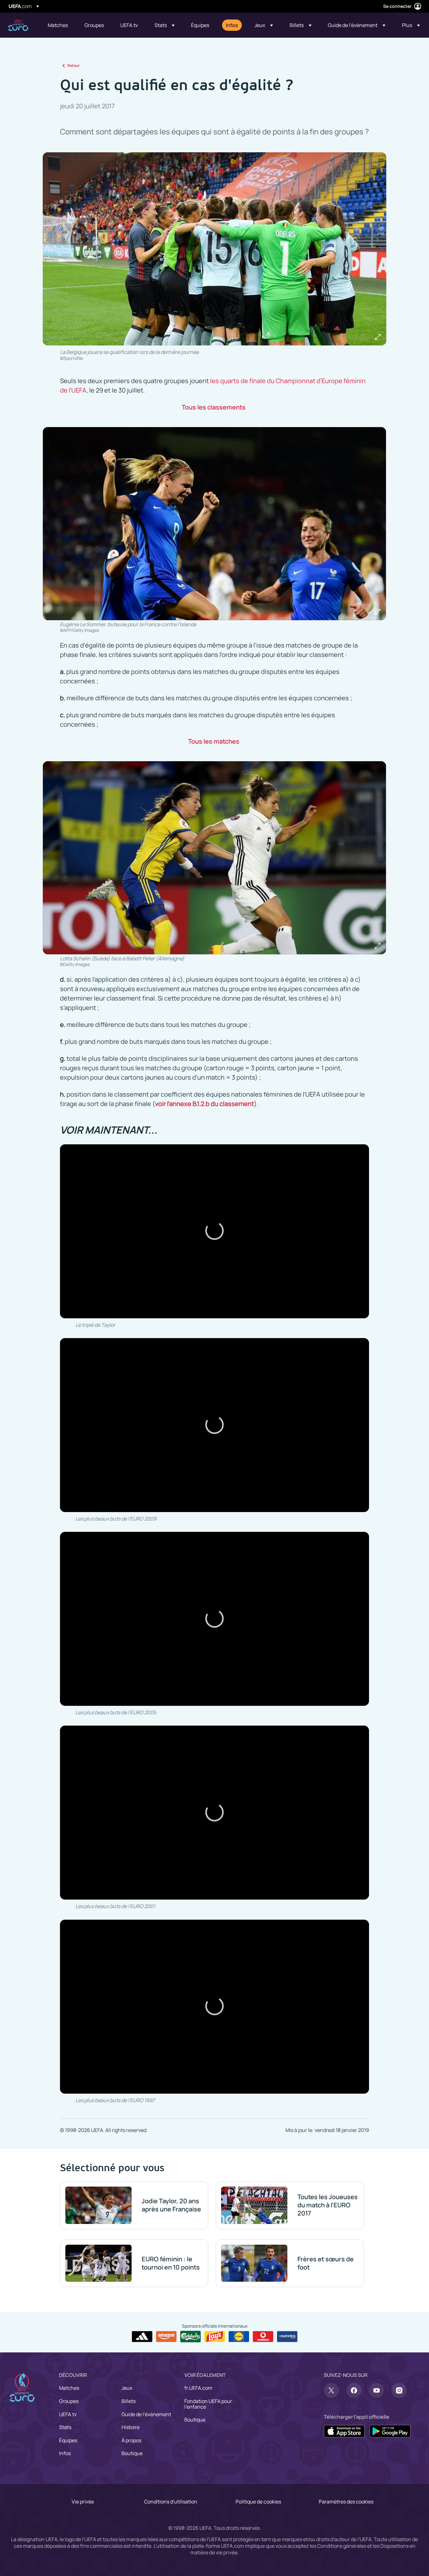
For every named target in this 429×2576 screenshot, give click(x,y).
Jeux (127, 2388)
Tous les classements (214, 407)
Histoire (130, 2427)
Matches (69, 2388)
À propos (131, 2440)
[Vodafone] (263, 2337)
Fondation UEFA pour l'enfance (208, 2404)
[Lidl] (239, 2337)
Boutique (132, 2453)
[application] (215, 1231)
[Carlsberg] (190, 2336)
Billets (129, 2401)
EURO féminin (18, 25)
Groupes (69, 2401)
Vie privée (83, 2502)
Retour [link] (74, 65)
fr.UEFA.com (198, 2388)
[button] (165, 25)
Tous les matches (214, 741)
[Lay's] (215, 2337)
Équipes (68, 2440)
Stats (65, 2427)
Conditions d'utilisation (171, 2502)
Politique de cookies (258, 2502)
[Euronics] (287, 2337)
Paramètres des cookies (346, 2502)
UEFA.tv (68, 2414)
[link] (58, 25)
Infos (65, 2453)
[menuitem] (58, 25)
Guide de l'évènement (146, 2414)
